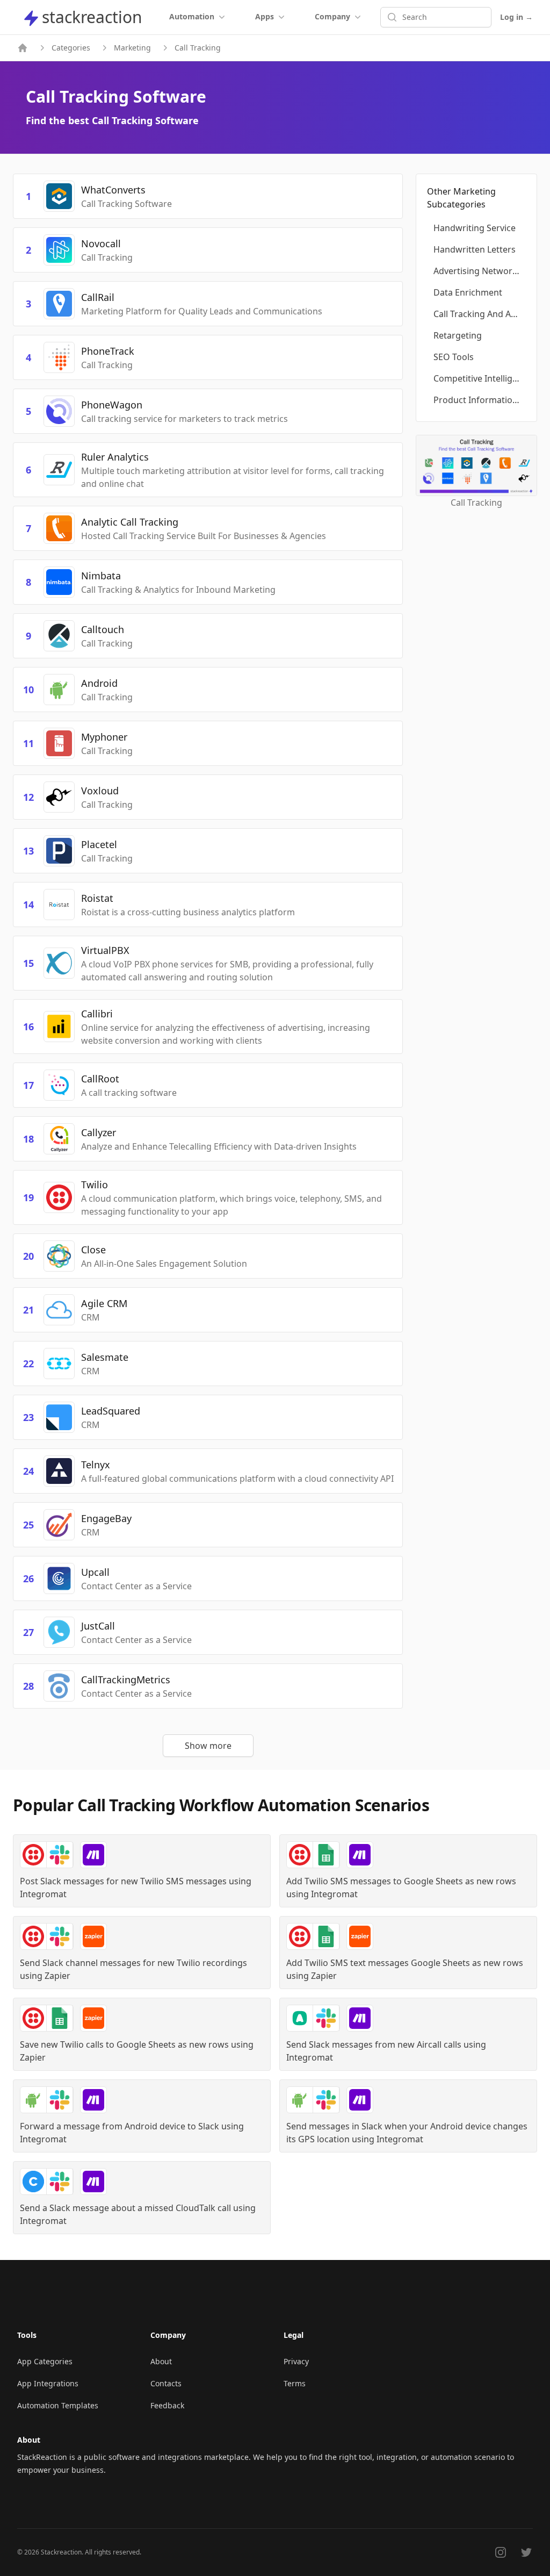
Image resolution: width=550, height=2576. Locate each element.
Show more (208, 1746)
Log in (516, 17)
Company (332, 16)
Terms (295, 2383)
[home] (23, 48)
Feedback (167, 2405)
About (161, 2361)
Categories (71, 48)
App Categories (45, 2361)
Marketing (132, 48)
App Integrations (48, 2383)
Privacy (296, 2361)
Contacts (166, 2383)
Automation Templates (58, 2405)
